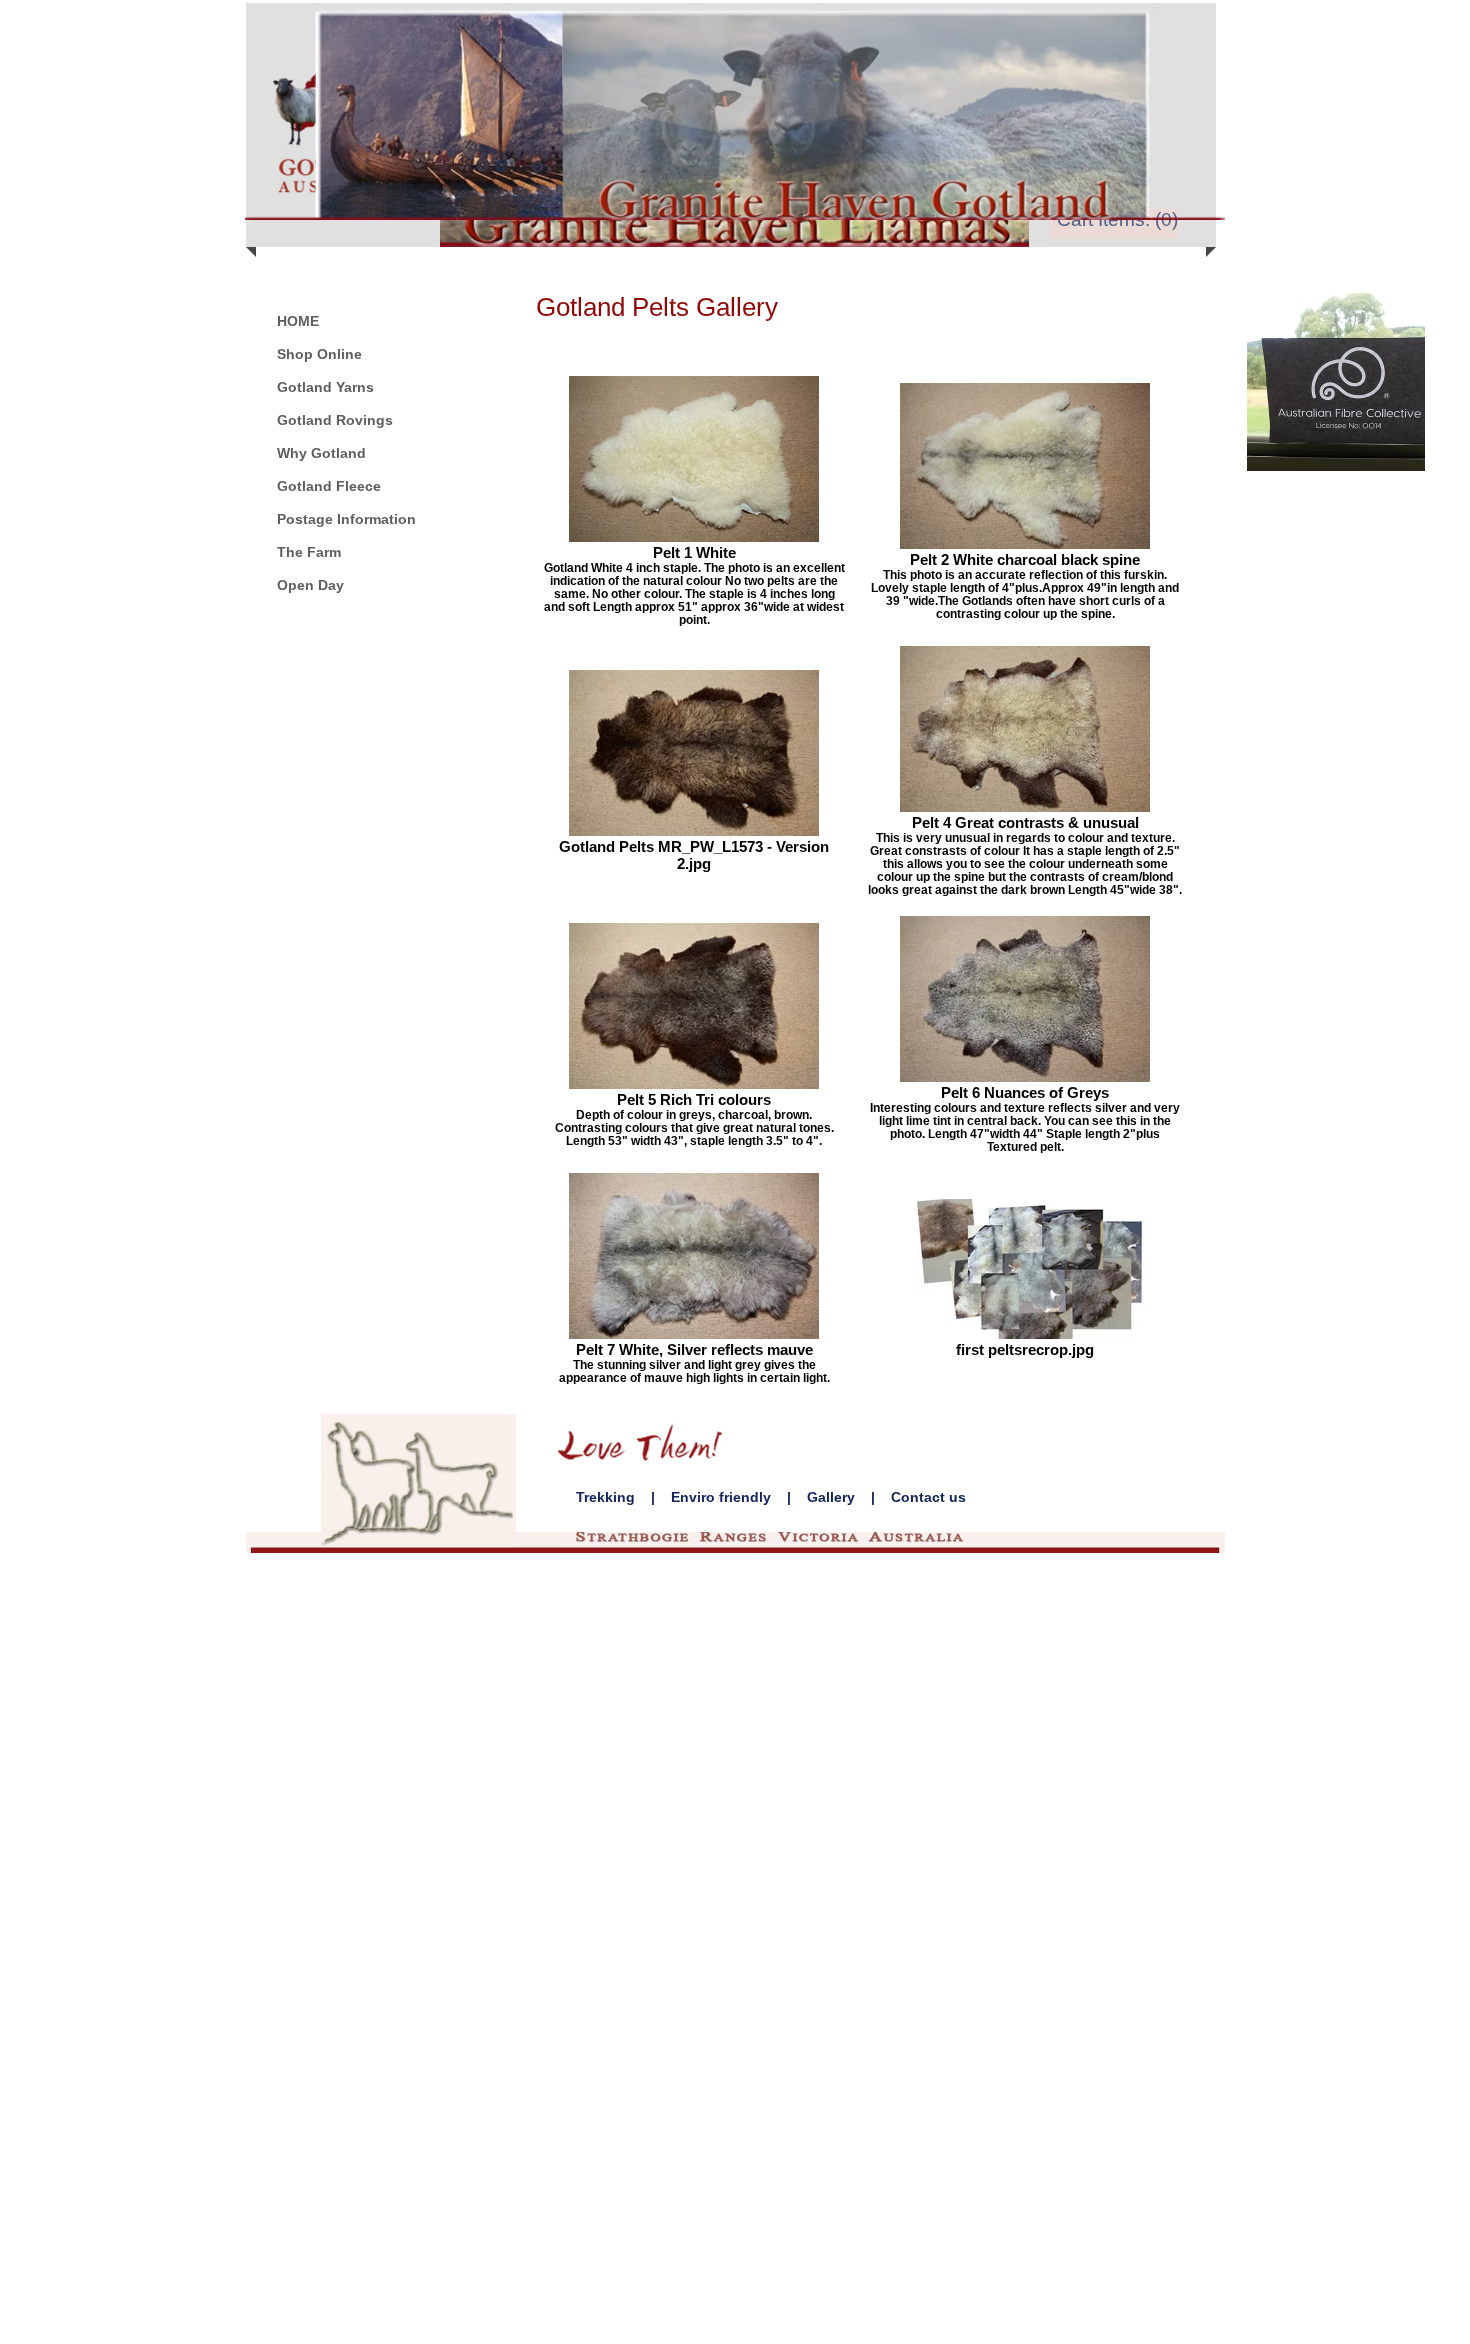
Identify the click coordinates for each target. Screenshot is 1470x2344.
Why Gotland (321, 453)
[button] (1120, 220)
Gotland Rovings (335, 420)
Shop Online (319, 354)
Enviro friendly (721, 1497)
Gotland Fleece (329, 486)
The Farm (309, 552)
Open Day (310, 585)
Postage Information (346, 519)
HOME (298, 321)
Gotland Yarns (325, 387)
